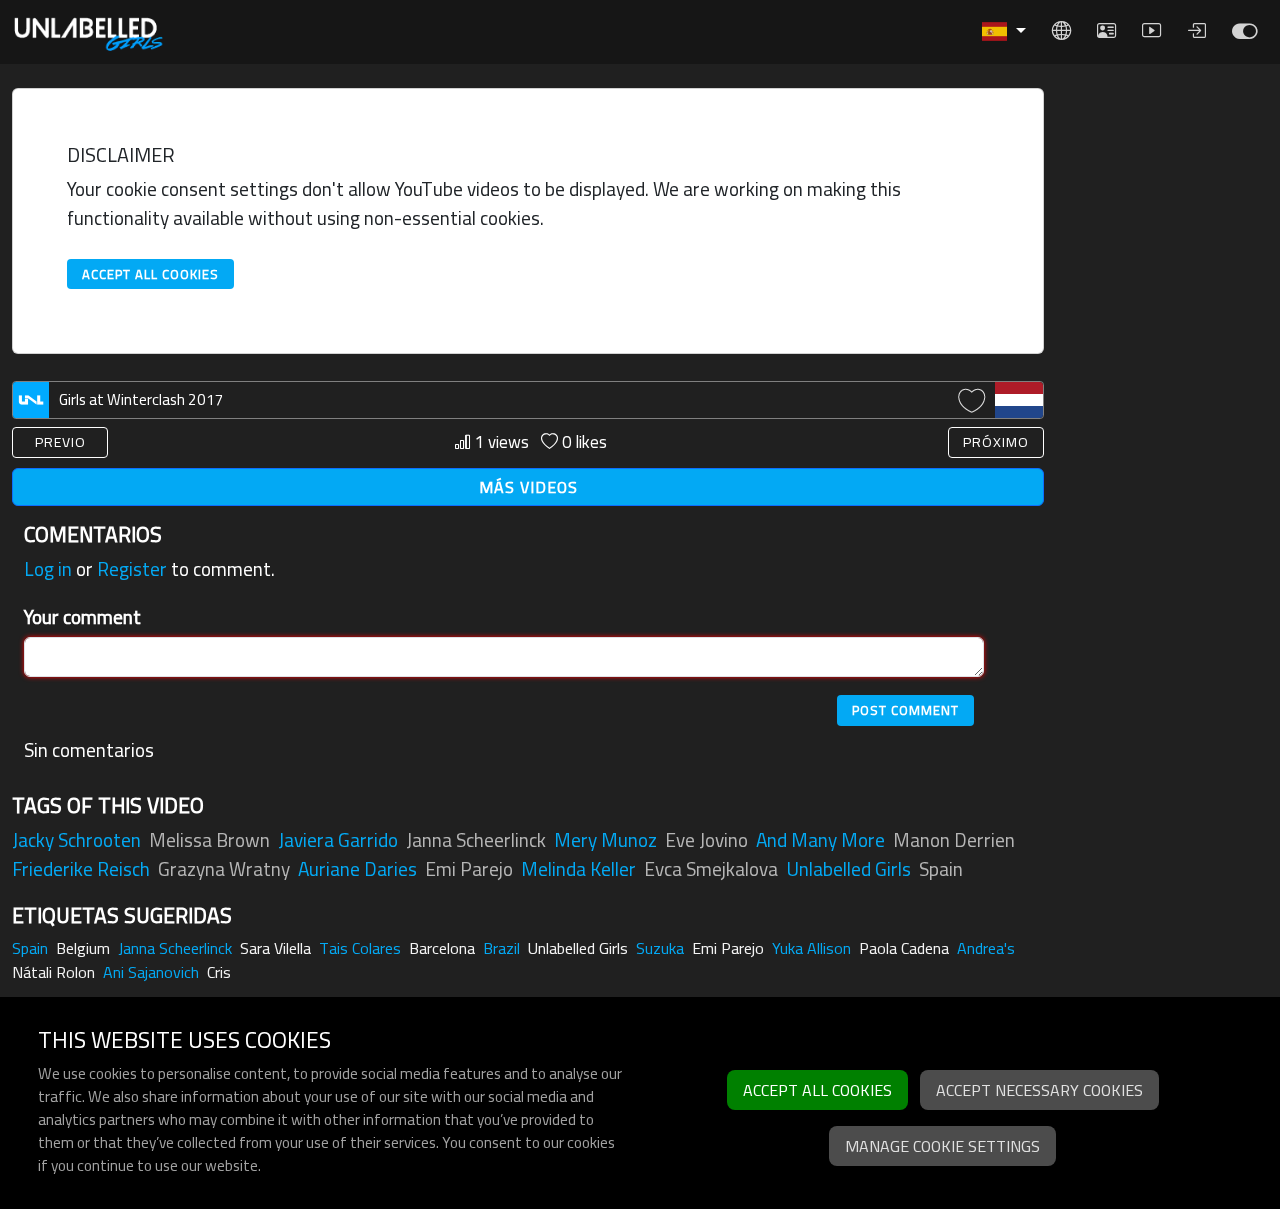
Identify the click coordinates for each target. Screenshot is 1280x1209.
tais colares (360, 948)
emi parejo (469, 869)
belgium (83, 948)
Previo (60, 442)
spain (941, 869)
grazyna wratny (224, 869)
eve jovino (706, 840)
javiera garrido (338, 840)
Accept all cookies (150, 274)
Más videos (528, 487)
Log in (48, 569)
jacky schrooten (76, 840)
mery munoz (605, 840)
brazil (501, 948)
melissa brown (209, 840)
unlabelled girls (848, 869)
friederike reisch (81, 869)
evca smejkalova (711, 869)
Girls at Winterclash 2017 (141, 399)
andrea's (986, 948)
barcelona (442, 948)
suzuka (660, 948)
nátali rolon (53, 972)
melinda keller (578, 869)
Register (132, 569)
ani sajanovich (151, 972)
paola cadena (904, 948)
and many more (820, 840)
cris (219, 972)
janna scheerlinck (476, 840)
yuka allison (811, 948)
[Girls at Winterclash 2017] (1244, 36)
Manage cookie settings (942, 1146)
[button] (1004, 31)
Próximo (996, 442)
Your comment (82, 617)
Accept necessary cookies (1039, 1090)
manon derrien (954, 840)
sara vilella (275, 948)
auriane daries (357, 869)
